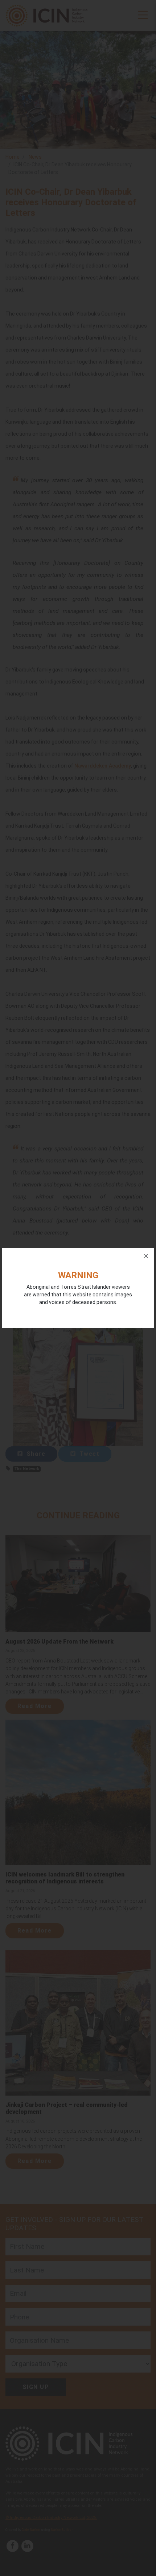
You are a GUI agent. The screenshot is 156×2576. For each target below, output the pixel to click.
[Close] (146, 1256)
